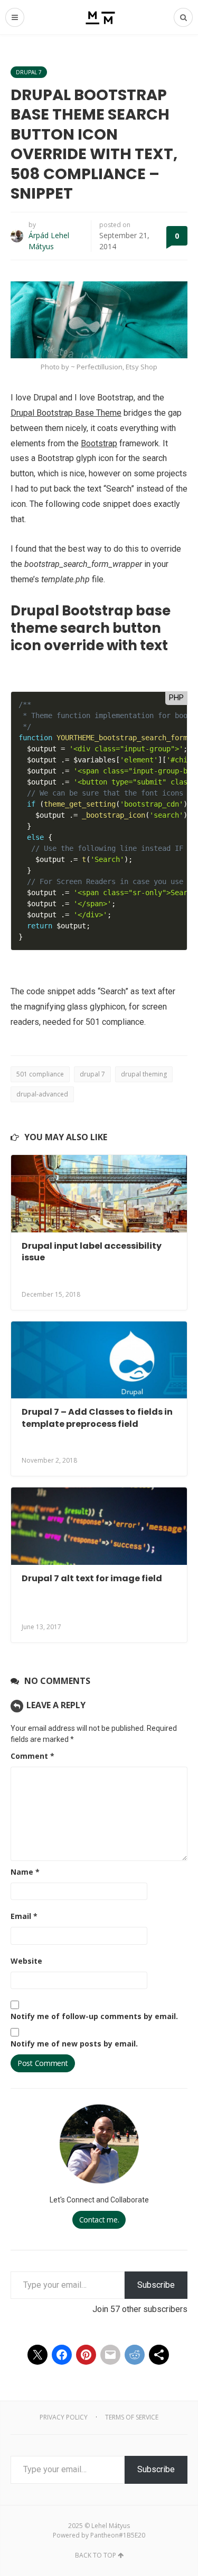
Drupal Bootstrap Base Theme (66, 413)
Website (26, 1961)
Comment (32, 1756)
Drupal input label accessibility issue (92, 1252)
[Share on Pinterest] (86, 2355)
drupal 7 (92, 1074)
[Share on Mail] (110, 2355)
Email (24, 1916)
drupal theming (144, 1074)
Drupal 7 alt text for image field (92, 1578)
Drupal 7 (29, 72)
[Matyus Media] (99, 17)
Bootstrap (99, 443)
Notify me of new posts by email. (74, 2044)
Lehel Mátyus (111, 2526)
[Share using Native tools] (159, 2355)
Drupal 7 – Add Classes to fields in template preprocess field (97, 1418)
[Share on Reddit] (135, 2355)
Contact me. (99, 2220)
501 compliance (40, 1074)
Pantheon (105, 2535)
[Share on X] (37, 2355)
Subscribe (156, 2285)
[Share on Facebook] (62, 2355)
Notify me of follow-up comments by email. (94, 2016)
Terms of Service (132, 2417)
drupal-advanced (42, 1094)
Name (25, 1872)
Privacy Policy (64, 2417)
